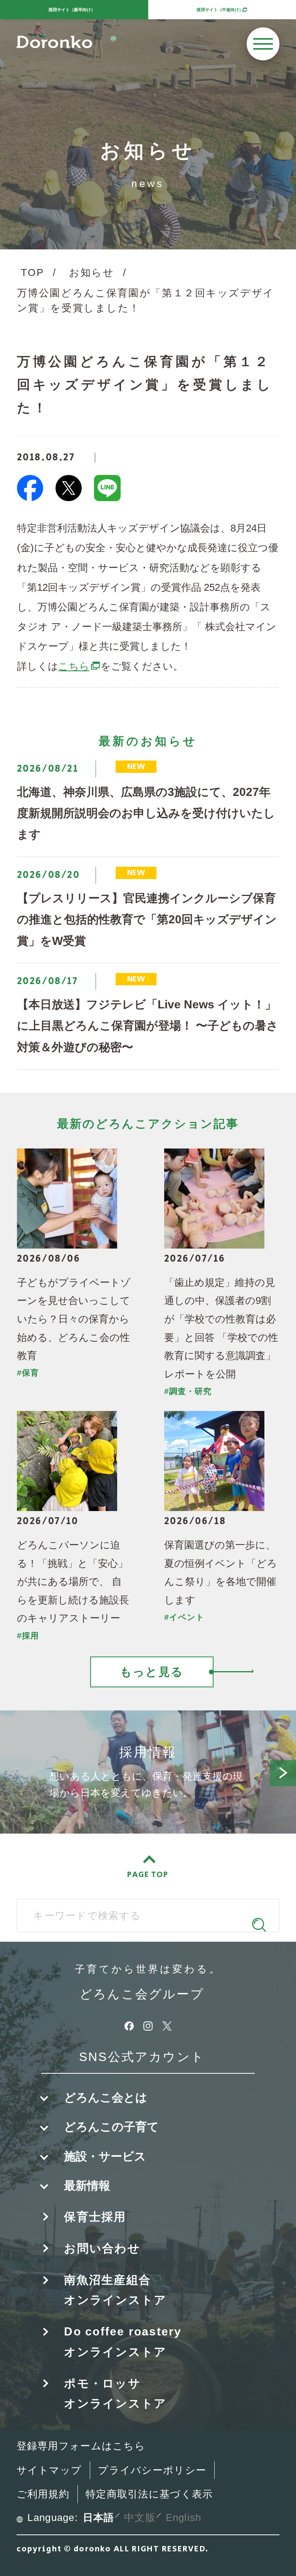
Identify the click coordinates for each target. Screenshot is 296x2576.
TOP (33, 272)
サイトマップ (49, 2470)
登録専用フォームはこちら (81, 2446)
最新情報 (87, 2186)
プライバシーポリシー (152, 2470)
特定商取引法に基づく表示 (149, 2494)
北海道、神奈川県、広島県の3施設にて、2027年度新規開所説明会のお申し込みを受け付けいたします (146, 813)
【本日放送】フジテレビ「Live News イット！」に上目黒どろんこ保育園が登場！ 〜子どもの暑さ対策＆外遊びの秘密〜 (148, 1026)
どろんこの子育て (111, 2127)
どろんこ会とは (106, 2097)
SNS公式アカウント (142, 2057)
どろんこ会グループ (142, 1994)
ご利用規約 (43, 2494)
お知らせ (92, 272)
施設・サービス (105, 2156)
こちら (80, 666)
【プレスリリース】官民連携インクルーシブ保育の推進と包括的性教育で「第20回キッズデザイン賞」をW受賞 (147, 919)
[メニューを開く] (263, 44)
